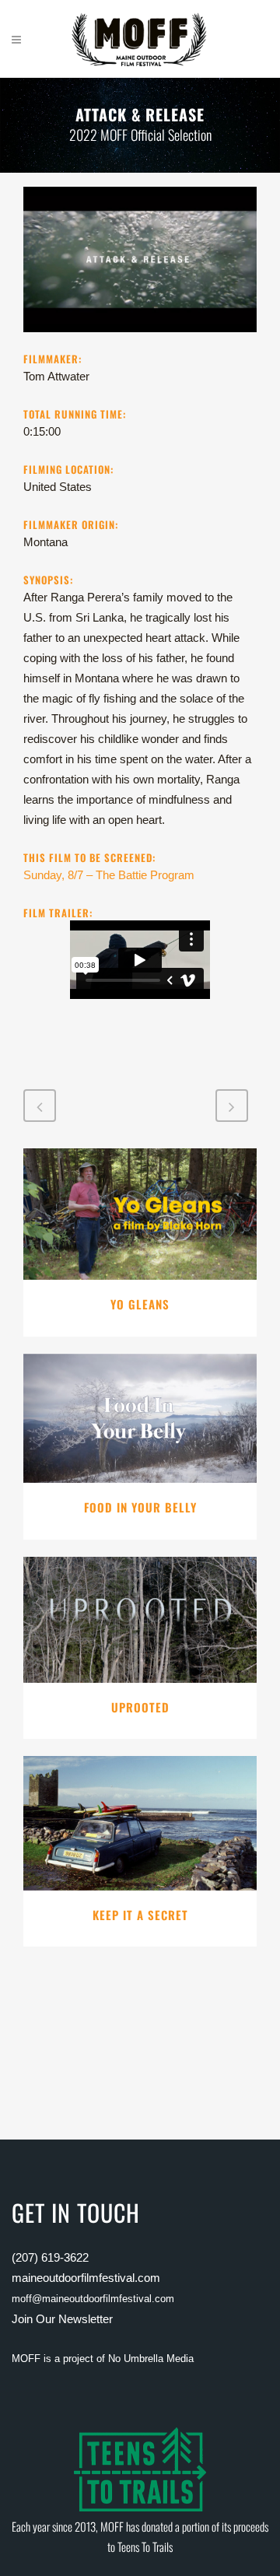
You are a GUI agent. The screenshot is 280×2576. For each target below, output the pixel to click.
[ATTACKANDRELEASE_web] (140, 341)
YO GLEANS (140, 1304)
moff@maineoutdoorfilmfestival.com (93, 2299)
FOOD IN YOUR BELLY (140, 1507)
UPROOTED (140, 1707)
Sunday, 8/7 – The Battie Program (109, 875)
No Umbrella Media (151, 2359)
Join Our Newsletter (62, 2319)
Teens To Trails (145, 2546)
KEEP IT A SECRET (140, 1915)
